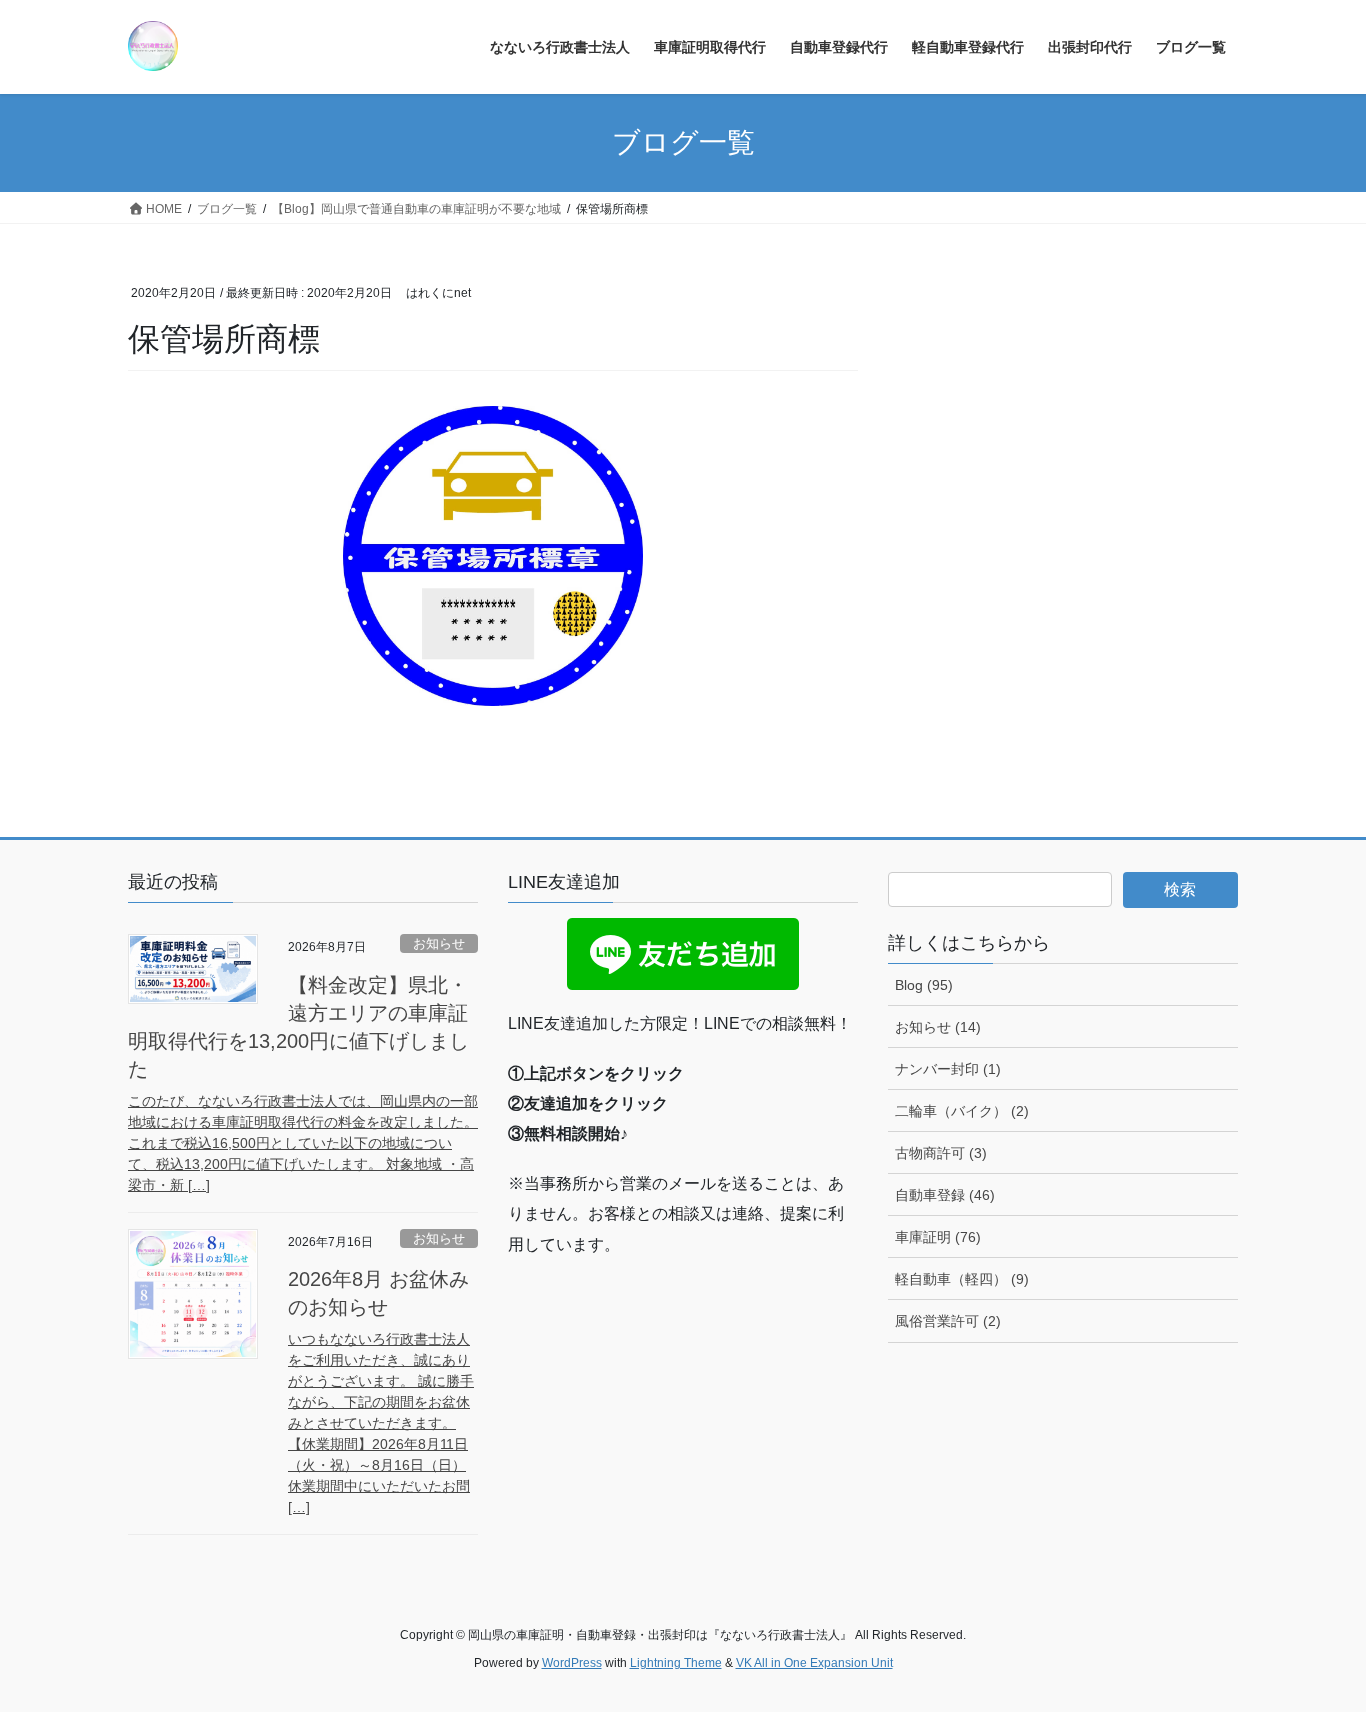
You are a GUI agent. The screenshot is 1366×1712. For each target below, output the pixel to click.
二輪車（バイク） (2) (962, 1111)
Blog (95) (924, 985)
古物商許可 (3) (941, 1153)
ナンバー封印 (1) (948, 1069)
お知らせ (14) (938, 1027)
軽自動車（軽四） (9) (962, 1279)
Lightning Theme (676, 1663)
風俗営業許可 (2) (948, 1321)
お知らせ (439, 943)
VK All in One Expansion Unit (814, 1663)
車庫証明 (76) (938, 1237)
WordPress (572, 1663)
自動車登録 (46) (945, 1195)
